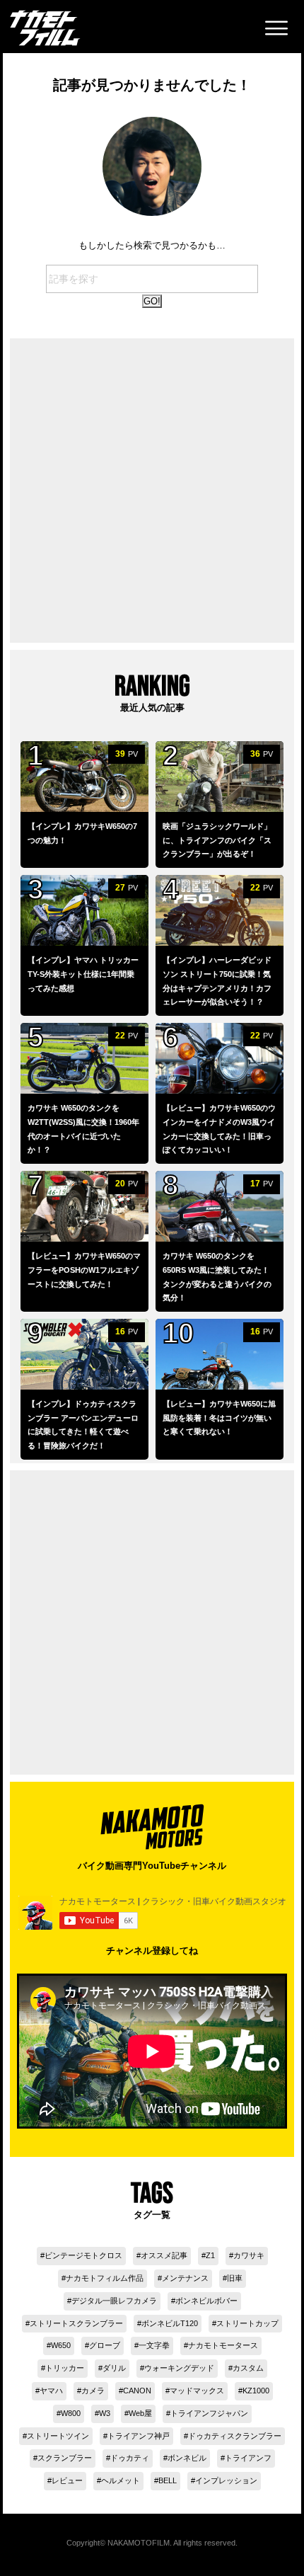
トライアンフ (248, 2458)
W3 (105, 2413)
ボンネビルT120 (170, 2323)
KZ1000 (256, 2391)
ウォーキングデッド (179, 2368)
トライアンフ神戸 (139, 2436)
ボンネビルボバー (206, 2301)
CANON (137, 2391)
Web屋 (140, 2413)
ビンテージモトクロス (83, 2255)
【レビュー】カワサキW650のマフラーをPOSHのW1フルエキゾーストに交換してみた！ (84, 1270)
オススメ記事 (164, 2255)
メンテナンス (185, 2278)
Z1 (210, 2255)
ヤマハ (51, 2391)
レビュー (67, 2480)
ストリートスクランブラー (76, 2323)
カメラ (93, 2391)
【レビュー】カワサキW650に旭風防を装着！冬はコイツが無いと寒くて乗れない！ (219, 1418)
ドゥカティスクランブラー (235, 2436)
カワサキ (249, 2255)
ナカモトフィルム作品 (105, 2278)
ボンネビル (187, 2458)
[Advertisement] (152, 491)
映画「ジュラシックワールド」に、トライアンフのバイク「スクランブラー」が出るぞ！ (217, 840)
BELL (168, 2480)
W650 (61, 2345)
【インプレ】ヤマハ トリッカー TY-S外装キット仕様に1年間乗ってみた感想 (83, 974)
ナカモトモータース (223, 2345)
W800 (71, 2413)
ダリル (114, 2368)
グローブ (105, 2345)
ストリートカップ (247, 2323)
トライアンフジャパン (209, 2413)
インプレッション (226, 2480)
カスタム (248, 2368)
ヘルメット (121, 2480)
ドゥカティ (130, 2458)
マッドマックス (197, 2391)
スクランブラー (65, 2458)
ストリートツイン (58, 2436)
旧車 (235, 2278)
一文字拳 (154, 2345)
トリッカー (65, 2368)
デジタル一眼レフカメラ (114, 2301)
